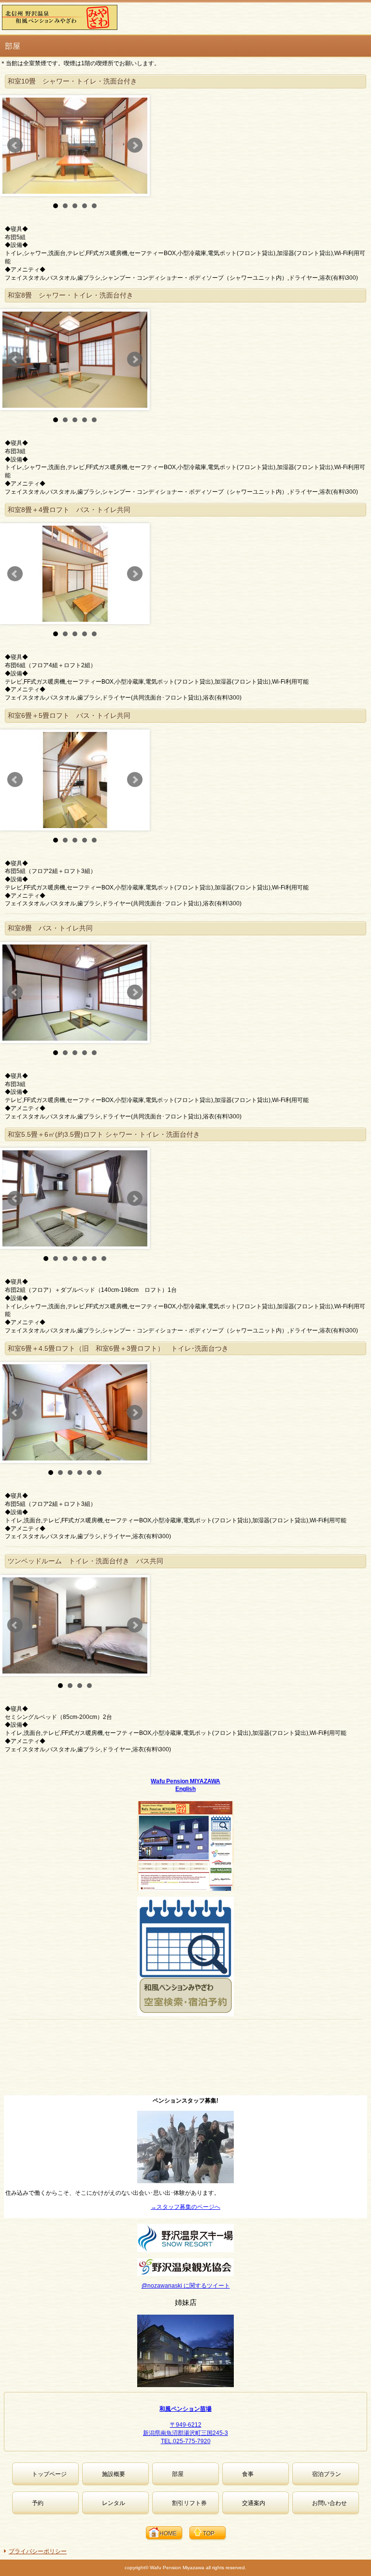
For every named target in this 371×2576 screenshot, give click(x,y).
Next (135, 145)
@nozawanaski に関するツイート (186, 2286)
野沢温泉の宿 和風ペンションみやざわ (77, 17)
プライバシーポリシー (38, 2551)
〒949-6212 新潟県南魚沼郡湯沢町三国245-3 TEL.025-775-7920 (185, 2433)
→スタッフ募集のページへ (185, 2207)
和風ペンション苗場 (185, 2409)
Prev (15, 145)
